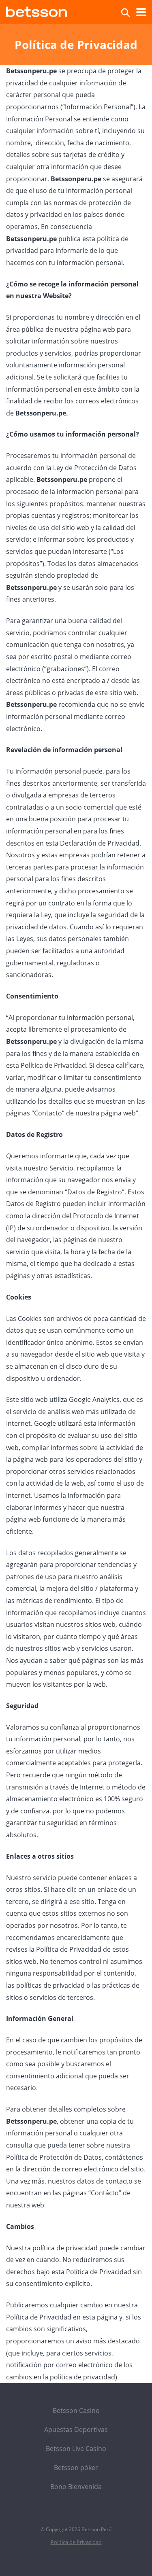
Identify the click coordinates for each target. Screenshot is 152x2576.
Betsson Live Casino (76, 2449)
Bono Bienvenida (76, 2487)
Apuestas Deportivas (76, 2430)
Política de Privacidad (76, 2542)
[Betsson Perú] (36, 11)
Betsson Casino (76, 2411)
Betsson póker (76, 2468)
